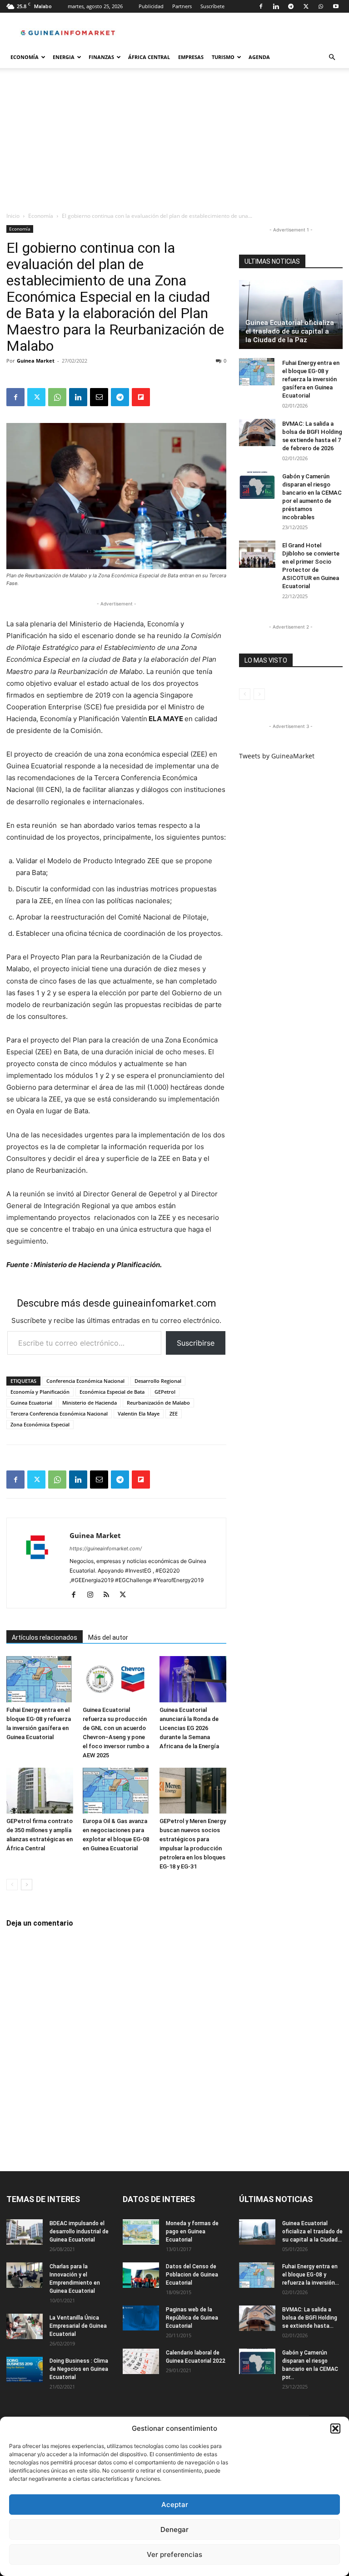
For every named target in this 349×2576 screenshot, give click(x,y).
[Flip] (141, 397)
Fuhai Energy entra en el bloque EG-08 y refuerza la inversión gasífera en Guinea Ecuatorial (311, 379)
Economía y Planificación (40, 1392)
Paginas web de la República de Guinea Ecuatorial (192, 2318)
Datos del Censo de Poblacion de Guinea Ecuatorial (192, 2275)
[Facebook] (261, 6)
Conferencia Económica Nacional (85, 1381)
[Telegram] (291, 6)
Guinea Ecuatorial (31, 1403)
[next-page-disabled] (259, 694)
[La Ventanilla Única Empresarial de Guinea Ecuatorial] (25, 2326)
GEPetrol (165, 1392)
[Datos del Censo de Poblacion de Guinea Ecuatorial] (141, 2275)
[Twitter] (306, 6)
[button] (335, 2429)
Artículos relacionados (45, 1637)
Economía (25, 57)
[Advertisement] (174, 143)
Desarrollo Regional (158, 1381)
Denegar (174, 2529)
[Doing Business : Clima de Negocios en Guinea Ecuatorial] (25, 2370)
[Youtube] (336, 6)
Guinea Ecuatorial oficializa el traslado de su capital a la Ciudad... (312, 2232)
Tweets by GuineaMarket (277, 756)
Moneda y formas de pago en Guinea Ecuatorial (192, 2232)
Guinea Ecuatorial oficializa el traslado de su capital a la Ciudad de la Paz (290, 331)
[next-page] (27, 1885)
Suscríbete (212, 6)
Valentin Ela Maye (139, 1413)
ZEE (174, 1413)
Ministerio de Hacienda (90, 1403)
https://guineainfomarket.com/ (106, 1549)
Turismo (223, 57)
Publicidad (151, 6)
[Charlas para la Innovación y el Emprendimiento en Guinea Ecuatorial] (25, 2275)
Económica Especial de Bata (112, 1392)
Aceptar (175, 2505)
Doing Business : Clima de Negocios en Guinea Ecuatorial (79, 2369)
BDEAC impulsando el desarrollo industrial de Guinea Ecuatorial (79, 2232)
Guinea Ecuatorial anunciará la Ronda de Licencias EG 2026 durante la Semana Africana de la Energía (189, 1728)
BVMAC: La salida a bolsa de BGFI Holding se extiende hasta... (310, 2318)
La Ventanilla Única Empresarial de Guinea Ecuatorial (78, 2326)
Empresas (191, 57)
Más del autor (108, 1637)
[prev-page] (12, 1885)
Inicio (13, 216)
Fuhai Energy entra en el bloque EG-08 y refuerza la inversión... (311, 2275)
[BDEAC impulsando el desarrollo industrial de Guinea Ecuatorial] (25, 2232)
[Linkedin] (276, 6)
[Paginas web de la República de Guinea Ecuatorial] (141, 2318)
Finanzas (101, 57)
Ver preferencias (174, 2554)
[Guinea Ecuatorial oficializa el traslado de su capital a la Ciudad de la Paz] (291, 315)
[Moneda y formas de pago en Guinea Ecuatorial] (141, 2232)
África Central (149, 57)
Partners (182, 6)
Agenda (259, 57)
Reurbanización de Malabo (158, 1403)
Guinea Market (36, 361)
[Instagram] (93, 1595)
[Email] (99, 397)
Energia (64, 57)
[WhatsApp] (321, 6)
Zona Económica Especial (40, 1424)
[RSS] (110, 1595)
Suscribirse (196, 1343)
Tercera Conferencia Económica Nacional (59, 1413)
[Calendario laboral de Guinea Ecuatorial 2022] (141, 2361)
